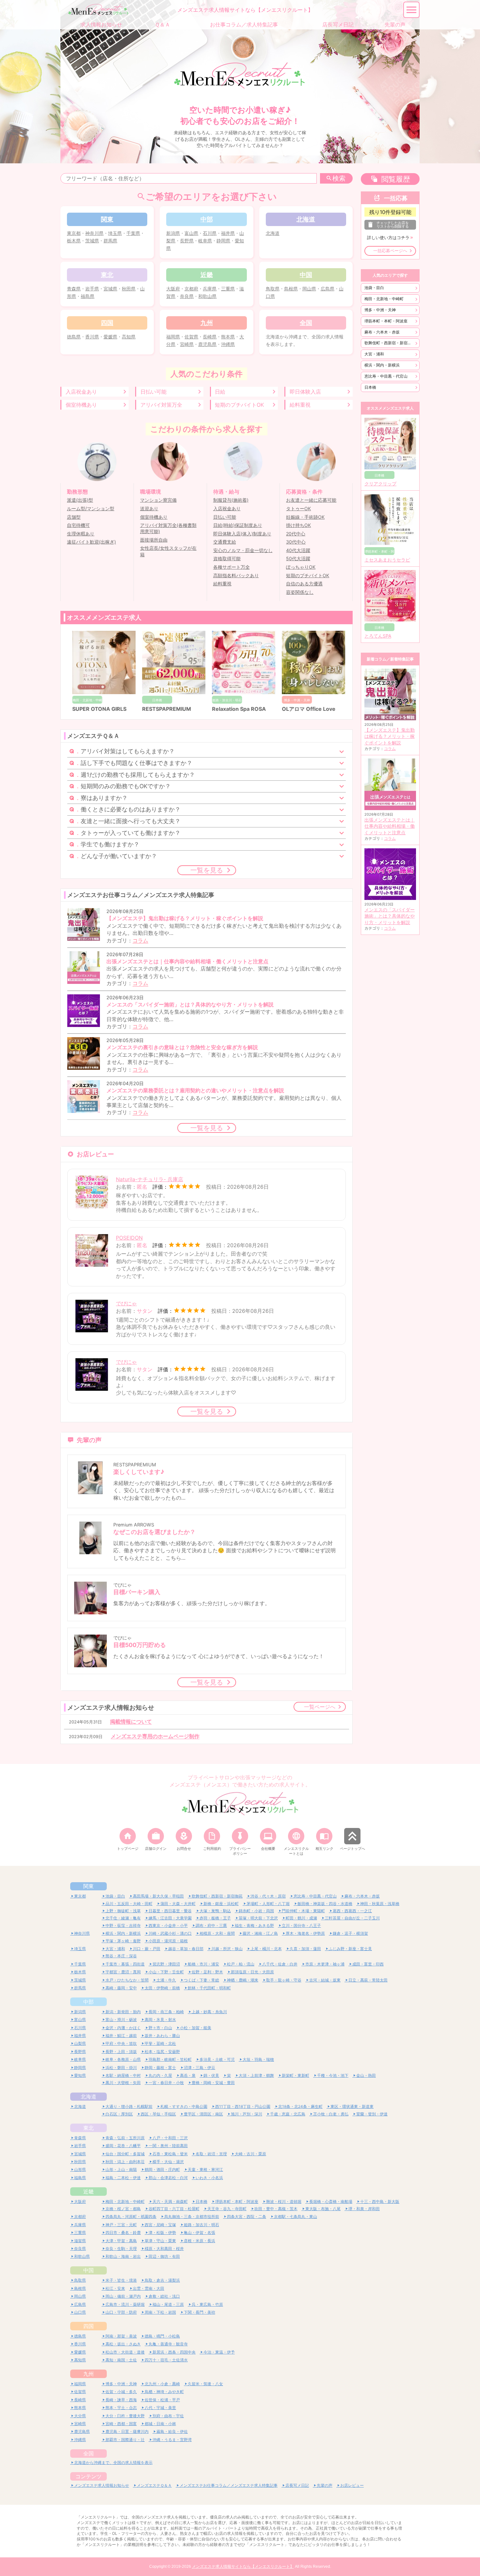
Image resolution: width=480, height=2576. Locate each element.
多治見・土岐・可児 (217, 2059)
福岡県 (173, 337)
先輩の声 (325, 2485)
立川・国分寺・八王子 (301, 1925)
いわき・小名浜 (209, 2178)
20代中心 (296, 534)
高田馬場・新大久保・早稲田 (158, 1896)
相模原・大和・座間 (217, 1933)
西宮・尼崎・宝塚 (160, 2225)
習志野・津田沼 (166, 1964)
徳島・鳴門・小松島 (162, 2336)
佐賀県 (191, 337)
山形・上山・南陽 (121, 2169)
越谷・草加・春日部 (186, 1949)
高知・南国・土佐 (121, 2360)
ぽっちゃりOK (301, 567)
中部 (88, 2002)
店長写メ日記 (297, 2485)
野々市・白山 (160, 2028)
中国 (88, 2270)
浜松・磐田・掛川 (121, 2068)
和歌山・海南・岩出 (123, 2256)
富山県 (191, 233)
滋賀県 (80, 2241)
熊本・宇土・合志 (121, 2408)
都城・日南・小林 (160, 2424)
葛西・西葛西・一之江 (352, 1911)
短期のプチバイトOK (239, 405)
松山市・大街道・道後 (125, 2352)
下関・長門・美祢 (200, 2312)
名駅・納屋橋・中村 (123, 2075)
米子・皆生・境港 (121, 2280)
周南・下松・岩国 (160, 2312)
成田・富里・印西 (368, 1964)
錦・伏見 (211, 2075)
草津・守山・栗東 (160, 2241)
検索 (339, 178)
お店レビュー (352, 2485)
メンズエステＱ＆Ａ (154, 2485)
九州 (88, 2374)
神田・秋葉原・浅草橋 (380, 1904)
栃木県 (74, 241)
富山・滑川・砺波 (121, 2020)
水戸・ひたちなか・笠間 (127, 1980)
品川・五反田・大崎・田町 (129, 1904)
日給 (220, 392)
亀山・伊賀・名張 (200, 2233)
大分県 (80, 2416)
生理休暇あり (81, 534)
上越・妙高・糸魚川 (209, 2012)
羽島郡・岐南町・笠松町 (170, 2059)
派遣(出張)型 (80, 500)
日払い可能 (153, 392)
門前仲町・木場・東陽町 (303, 1911)
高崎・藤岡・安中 (121, 1988)
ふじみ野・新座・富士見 (350, 1949)
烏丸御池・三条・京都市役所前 (192, 2217)
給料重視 (300, 405)
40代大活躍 (298, 550)
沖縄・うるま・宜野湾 (172, 2440)
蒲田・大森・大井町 (178, 1904)
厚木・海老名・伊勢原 (305, 1933)
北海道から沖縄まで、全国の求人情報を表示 (113, 2462)
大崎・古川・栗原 (250, 2154)
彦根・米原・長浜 (200, 2241)
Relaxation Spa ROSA (237, 709)
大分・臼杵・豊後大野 (125, 2416)
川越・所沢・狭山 (227, 1949)
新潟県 (173, 233)
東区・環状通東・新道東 (352, 2106)
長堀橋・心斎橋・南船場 (331, 2201)
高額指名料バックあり (236, 576)
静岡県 (223, 241)
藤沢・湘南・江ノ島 (260, 1933)
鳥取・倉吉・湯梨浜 (162, 2280)
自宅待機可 (78, 525)
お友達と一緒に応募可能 (311, 500)
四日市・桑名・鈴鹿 (123, 2233)
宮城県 (110, 289)
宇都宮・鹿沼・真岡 (123, 1972)
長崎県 (210, 337)
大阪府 (173, 289)
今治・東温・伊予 (219, 2352)
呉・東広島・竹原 (207, 2304)
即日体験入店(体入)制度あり (242, 534)
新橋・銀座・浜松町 (221, 1904)
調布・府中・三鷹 (211, 1925)
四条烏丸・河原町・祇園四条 (131, 2217)
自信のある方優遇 (304, 584)
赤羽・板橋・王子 (215, 1918)
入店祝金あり (81, 392)
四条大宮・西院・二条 (247, 2217)
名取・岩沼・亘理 (211, 2154)
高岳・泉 (188, 2075)
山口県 (80, 2312)
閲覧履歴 (396, 179)
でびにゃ (126, 1303)
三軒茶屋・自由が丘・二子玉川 (352, 1918)
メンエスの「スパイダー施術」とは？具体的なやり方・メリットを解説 (390, 916)
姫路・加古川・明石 (201, 2225)
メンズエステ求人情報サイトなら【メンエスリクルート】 (243, 2567)
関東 (88, 1886)
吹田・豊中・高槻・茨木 (276, 2209)
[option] (102, 672)
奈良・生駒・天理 (121, 2249)
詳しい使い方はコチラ (388, 238)
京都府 (191, 289)
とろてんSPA (378, 636)
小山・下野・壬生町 (166, 1972)
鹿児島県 (207, 344)
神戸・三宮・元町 (121, 2225)
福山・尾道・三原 (168, 2304)
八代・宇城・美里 (160, 2408)
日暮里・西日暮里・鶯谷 (170, 1911)
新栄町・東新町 (296, 2075)
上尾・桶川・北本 (266, 1949)
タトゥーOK (298, 509)
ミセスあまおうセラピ (387, 560)
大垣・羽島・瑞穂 (258, 2059)
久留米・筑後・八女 (205, 2384)
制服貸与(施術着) (231, 500)
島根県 (291, 289)
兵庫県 (210, 289)
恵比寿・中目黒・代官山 (386, 376)
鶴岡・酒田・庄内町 (162, 2169)
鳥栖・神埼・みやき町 (164, 2392)
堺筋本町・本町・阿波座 (386, 321)
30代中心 (296, 542)
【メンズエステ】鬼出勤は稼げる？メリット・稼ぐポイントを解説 (390, 736)
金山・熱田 (366, 2075)
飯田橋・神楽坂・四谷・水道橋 (325, 1904)
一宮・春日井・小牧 (166, 2083)
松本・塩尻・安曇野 (162, 2052)
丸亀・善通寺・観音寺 (168, 2344)
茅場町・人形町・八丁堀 (268, 1904)
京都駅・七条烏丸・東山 (296, 2217)
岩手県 (92, 289)
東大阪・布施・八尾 (323, 2209)
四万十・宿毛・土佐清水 (166, 2360)
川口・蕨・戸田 (147, 1949)
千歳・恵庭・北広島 (288, 2114)
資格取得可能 (227, 559)
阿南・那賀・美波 (121, 2336)
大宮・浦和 (374, 354)
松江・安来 (115, 2288)
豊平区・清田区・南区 (203, 2114)
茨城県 (92, 241)
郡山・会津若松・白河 (168, 2178)
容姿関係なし (300, 592)
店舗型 (74, 517)
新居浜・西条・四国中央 (174, 2352)
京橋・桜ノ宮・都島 (123, 2209)
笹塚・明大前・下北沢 (258, 1918)
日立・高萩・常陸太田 (368, 1980)
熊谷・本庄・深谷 (121, 1956)
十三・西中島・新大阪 (380, 2201)
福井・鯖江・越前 (121, 2036)
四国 (88, 2326)
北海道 (273, 233)
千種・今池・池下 (333, 2075)
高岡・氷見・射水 (160, 2020)
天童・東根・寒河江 (205, 2169)
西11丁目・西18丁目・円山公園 (243, 2106)
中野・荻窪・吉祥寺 (123, 1925)
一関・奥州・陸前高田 (168, 2146)
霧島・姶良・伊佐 (172, 2431)
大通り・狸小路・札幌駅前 (129, 2106)
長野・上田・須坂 (121, 2052)
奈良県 (187, 296)
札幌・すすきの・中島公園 (184, 2106)
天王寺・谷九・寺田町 (227, 2209)
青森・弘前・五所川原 (125, 2138)
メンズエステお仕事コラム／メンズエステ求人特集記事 (229, 2485)
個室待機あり (81, 405)
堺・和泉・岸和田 (364, 2209)
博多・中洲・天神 (380, 310)
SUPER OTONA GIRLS (98, 709)
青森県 (74, 289)
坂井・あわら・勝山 (162, 2036)
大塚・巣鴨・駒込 (215, 1911)
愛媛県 (110, 337)
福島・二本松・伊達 (123, 2178)
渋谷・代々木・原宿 (268, 1896)
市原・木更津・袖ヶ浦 (325, 1964)
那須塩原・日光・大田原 (252, 1972)
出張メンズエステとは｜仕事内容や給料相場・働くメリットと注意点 (390, 826)
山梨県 (80, 2043)
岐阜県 (205, 241)
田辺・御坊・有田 (164, 2256)
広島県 (328, 289)
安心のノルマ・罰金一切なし (243, 550)
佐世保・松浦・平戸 (162, 2400)
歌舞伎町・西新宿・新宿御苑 (390, 343)
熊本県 (228, 337)
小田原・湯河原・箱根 (168, 1941)
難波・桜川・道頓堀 (284, 2201)
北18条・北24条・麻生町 (300, 2106)
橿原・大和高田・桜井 (164, 2249)
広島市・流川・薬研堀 (125, 2304)
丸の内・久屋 (160, 2075)
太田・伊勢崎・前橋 (162, 1988)
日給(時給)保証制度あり (238, 525)
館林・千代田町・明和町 (209, 1988)
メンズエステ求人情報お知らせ (102, 2485)
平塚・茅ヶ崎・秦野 (123, 1941)
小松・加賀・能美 (196, 2028)
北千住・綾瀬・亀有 (123, 1918)
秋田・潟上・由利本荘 (125, 2162)
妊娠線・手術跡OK (305, 517)
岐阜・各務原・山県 (123, 2059)
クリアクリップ (380, 484)
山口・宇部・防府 (121, 2312)
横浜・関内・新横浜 (382, 365)
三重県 (228, 289)
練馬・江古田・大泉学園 (170, 1918)
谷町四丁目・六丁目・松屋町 (174, 2209)
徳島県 (74, 337)
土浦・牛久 (166, 1980)
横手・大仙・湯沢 (168, 2162)
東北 (88, 2128)
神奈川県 (94, 233)
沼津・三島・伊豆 (200, 2068)
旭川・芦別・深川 (247, 2114)
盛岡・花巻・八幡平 (123, 2146)
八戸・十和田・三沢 (170, 2138)
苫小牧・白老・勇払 (331, 2114)
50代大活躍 (298, 559)
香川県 (92, 337)
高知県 (129, 337)
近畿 (88, 2192)
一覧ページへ (320, 1707)
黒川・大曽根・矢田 (123, 2083)
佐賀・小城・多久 (121, 2392)
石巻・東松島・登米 (170, 2154)
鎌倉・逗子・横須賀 (350, 1933)
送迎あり (149, 509)
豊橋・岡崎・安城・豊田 (213, 2083)
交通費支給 (225, 542)
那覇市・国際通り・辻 (125, 2440)
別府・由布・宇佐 (168, 2416)
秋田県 (129, 289)
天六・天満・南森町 (170, 2201)
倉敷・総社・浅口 (164, 2296)
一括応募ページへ (390, 251)
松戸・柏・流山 (241, 1964)
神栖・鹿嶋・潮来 (243, 1980)
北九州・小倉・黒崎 (162, 2384)
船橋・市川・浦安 (203, 1964)
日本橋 (370, 387)
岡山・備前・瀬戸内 (123, 2296)
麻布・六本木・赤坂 (382, 332)
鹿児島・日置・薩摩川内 (127, 2431)
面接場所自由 (154, 540)
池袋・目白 (374, 288)
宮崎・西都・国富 (121, 2424)
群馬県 (110, 241)
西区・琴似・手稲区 (158, 2114)
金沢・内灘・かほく (123, 2028)
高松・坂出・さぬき (123, 2344)
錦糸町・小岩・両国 (256, 1911)
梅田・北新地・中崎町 (384, 299)
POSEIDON (129, 1238)
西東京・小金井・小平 (168, 1925)
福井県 (228, 233)
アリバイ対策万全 (161, 405)
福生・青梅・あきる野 (254, 1925)
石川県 (210, 233)
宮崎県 (187, 344)
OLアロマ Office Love (307, 709)
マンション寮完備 (158, 500)
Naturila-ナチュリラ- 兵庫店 (150, 1179)
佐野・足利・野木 (207, 1972)
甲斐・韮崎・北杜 (160, 2043)
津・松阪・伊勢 (162, 2233)
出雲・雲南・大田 (149, 2288)
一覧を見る (207, 870)
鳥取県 (273, 289)
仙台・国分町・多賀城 (125, 2154)
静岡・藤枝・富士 (160, 2068)
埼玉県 (115, 233)
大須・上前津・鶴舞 (256, 2075)
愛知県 (80, 2075)
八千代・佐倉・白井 (280, 1964)
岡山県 (309, 289)
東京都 (74, 233)
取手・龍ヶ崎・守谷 (284, 1980)
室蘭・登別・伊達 (372, 2114)
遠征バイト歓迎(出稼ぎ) (91, 542)
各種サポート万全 (232, 567)
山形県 (80, 2169)
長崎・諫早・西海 (121, 2400)
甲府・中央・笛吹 (121, 2043)
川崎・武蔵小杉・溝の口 (170, 1933)
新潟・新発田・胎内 (123, 2012)
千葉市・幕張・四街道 (125, 1964)
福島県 (88, 296)
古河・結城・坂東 (325, 1980)
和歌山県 (207, 296)
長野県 (187, 241)
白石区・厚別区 (119, 2114)
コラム (140, 940)
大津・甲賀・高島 (121, 2241)
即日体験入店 (305, 392)
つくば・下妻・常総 (201, 1980)
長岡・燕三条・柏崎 (166, 2012)
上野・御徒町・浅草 (123, 1911)
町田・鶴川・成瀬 (301, 1918)
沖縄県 (228, 344)
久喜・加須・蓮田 (305, 1949)
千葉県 (133, 233)
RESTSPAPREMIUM (165, 709)
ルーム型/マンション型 (91, 509)
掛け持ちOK (298, 525)
